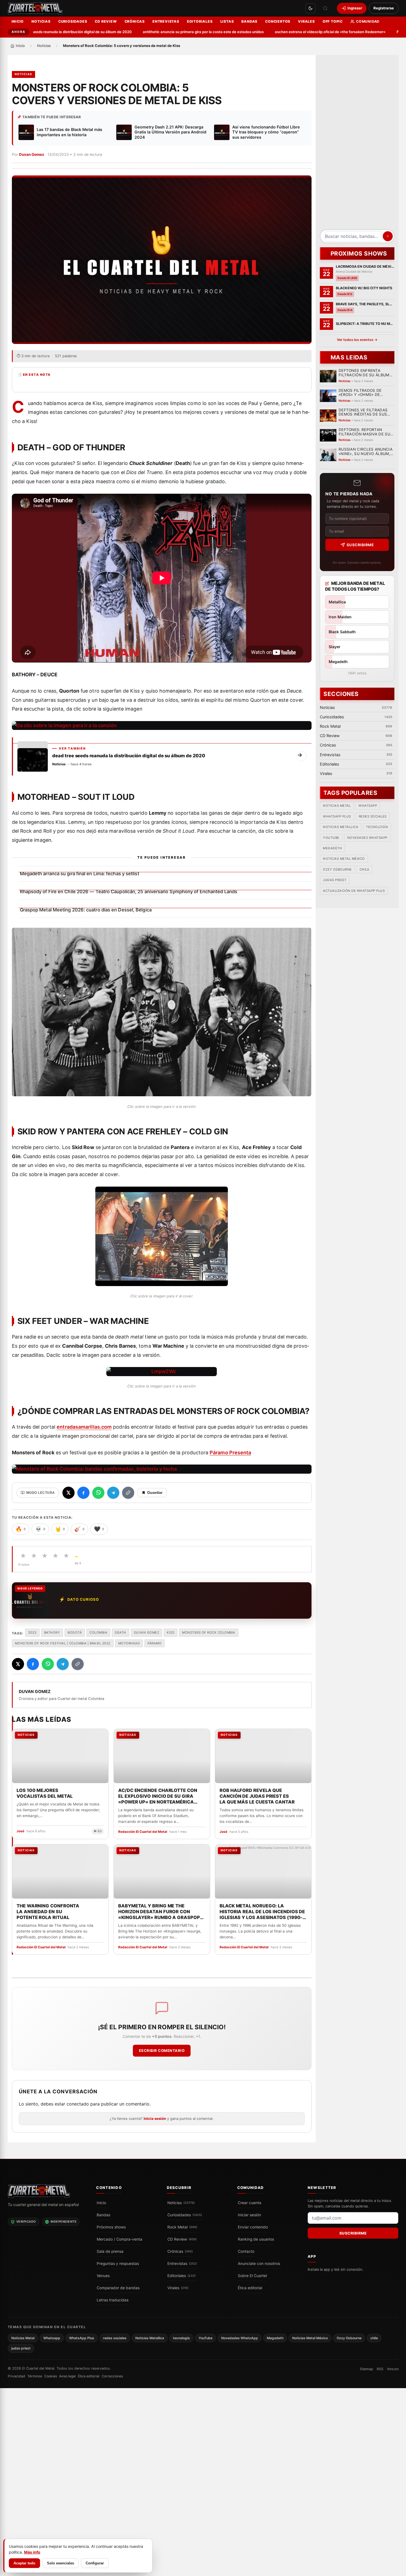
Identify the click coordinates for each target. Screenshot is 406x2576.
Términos (35, 2376)
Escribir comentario (162, 2051)
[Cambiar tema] (310, 8)
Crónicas (135, 21)
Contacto (246, 2251)
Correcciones (112, 2376)
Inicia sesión (155, 2118)
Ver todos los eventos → (357, 340)
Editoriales (200, 21)
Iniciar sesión (249, 2215)
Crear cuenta (250, 2203)
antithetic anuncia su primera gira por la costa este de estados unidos (164, 32)
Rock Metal (182, 2227)
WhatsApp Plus (337, 816)
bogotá (75, 1633)
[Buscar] (325, 8)
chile (364, 870)
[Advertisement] (357, 144)
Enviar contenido (253, 2227)
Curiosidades (73, 21)
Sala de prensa (110, 2251)
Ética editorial (250, 2288)
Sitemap (366, 2369)
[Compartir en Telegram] (113, 1493)
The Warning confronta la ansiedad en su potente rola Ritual (48, 1912)
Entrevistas (166, 21)
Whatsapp (368, 806)
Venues (103, 2276)
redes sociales (372, 816)
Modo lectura (41, 1493)
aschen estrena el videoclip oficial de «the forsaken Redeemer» (290, 32)
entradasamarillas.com (84, 1427)
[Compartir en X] (68, 1493)
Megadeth (332, 848)
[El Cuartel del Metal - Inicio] (35, 8)
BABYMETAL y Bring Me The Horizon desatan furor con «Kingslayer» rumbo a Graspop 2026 (159, 1912)
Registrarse (384, 8)
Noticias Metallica (341, 827)
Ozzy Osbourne (337, 870)
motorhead (129, 1643)
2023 (32, 1633)
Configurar (95, 2563)
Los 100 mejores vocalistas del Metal (45, 1793)
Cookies (51, 2376)
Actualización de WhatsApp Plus (354, 891)
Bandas (249, 21)
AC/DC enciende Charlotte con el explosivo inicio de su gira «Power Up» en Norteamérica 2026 (157, 1796)
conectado (78, 2104)
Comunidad (368, 21)
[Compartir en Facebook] (83, 1493)
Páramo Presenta (230, 1453)
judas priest (335, 880)
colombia (98, 1633)
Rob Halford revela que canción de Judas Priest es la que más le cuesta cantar (257, 1796)
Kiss (171, 1633)
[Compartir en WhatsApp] (98, 1493)
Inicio (18, 21)
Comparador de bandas (118, 2288)
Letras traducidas (113, 2300)
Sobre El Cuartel (252, 2276)
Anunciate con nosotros (259, 2264)
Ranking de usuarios (256, 2239)
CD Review (106, 21)
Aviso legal (67, 2376)
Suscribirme (360, 545)
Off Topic (333, 21)
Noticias (41, 21)
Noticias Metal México (344, 859)
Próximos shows (111, 2227)
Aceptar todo (24, 2563)
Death (121, 1633)
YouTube (331, 838)
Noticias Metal (337, 806)
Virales (306, 21)
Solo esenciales (60, 2563)
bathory (52, 1633)
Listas (227, 21)
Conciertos (278, 21)
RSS (380, 2369)
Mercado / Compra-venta (119, 2239)
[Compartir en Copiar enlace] (128, 1493)
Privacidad (16, 2376)
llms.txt (393, 2369)
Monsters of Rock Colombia (209, 1633)
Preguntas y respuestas (118, 2264)
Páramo (155, 1643)
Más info (32, 2552)
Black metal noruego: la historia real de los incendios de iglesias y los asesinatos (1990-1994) (262, 1912)
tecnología (377, 827)
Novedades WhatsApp (367, 838)
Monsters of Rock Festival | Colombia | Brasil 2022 (63, 1643)
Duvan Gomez (32, 154)
